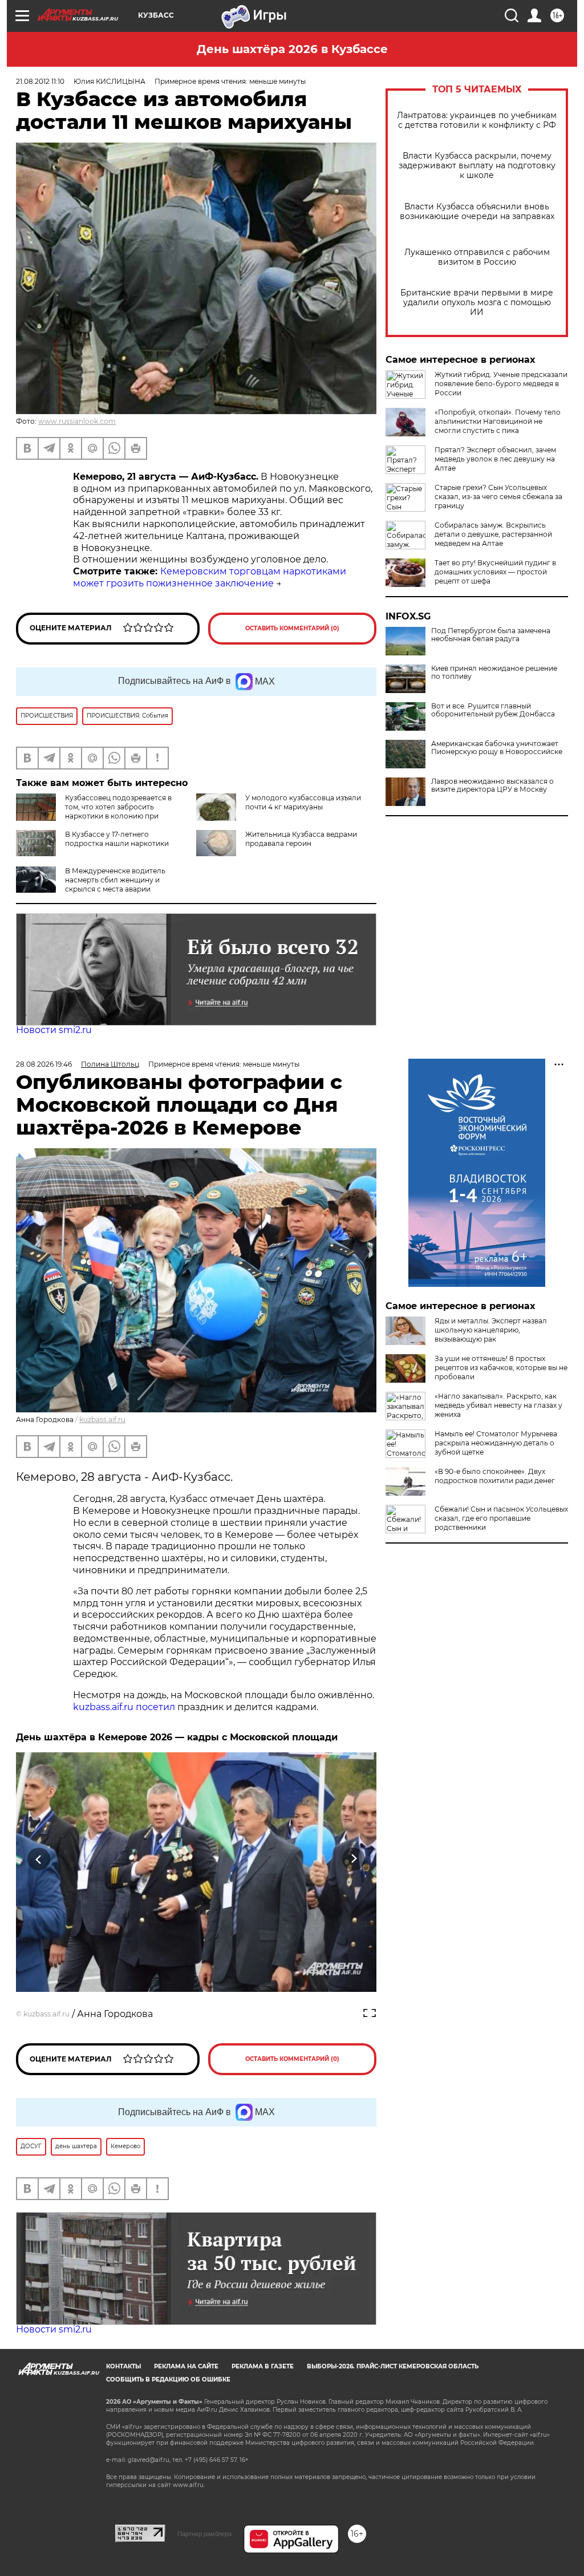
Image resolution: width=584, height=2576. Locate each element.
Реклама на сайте (186, 2366)
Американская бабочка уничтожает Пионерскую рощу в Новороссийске (497, 748)
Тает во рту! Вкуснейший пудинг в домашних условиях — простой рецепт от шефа (495, 572)
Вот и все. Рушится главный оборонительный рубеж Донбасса (493, 710)
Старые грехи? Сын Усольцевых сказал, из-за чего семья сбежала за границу (498, 497)
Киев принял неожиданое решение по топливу (494, 673)
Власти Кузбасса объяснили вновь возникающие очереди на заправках (477, 212)
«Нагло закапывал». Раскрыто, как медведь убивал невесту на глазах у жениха (498, 1405)
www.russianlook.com (77, 421)
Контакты (123, 2366)
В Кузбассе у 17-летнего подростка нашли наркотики (117, 839)
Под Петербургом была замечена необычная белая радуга (491, 635)
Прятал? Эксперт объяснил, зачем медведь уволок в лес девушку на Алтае (495, 459)
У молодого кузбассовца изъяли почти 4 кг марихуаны (303, 802)
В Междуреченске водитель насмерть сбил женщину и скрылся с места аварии (115, 880)
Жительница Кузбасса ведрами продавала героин (301, 839)
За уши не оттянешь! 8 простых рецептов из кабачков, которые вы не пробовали (501, 1368)
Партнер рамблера (204, 2534)
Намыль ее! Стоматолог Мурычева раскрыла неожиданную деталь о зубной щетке (496, 1443)
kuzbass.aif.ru (102, 1419)
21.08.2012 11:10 (40, 81)
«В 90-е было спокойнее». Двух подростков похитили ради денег (495, 1476)
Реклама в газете (263, 2366)
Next (354, 1859)
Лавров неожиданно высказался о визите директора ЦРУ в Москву (492, 785)
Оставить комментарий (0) (292, 628)
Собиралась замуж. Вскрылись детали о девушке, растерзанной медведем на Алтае (493, 534)
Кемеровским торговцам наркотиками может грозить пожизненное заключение (210, 577)
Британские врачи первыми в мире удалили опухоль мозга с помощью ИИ (477, 303)
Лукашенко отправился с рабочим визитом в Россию (477, 257)
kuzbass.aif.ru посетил (124, 1707)
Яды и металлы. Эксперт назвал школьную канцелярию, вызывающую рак (491, 1330)
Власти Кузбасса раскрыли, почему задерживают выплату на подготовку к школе (477, 166)
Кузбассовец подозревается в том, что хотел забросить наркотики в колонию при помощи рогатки (118, 811)
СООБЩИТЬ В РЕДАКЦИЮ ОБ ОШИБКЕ (168, 2379)
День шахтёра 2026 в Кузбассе (292, 49)
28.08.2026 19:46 (44, 1064)
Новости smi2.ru (54, 1030)
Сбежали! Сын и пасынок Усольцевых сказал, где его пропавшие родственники (501, 1518)
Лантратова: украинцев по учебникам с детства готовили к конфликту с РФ (477, 120)
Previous (39, 1859)
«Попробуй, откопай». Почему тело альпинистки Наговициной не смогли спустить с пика (498, 421)
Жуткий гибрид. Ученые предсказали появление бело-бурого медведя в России (501, 384)
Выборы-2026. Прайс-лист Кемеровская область (393, 2366)
